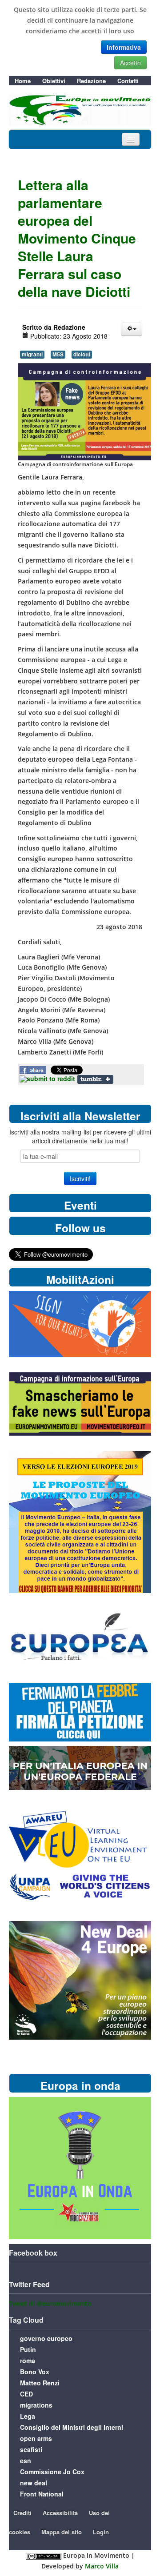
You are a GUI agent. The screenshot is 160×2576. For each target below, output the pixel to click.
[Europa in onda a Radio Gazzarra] (80, 2167)
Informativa (124, 47)
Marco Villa (102, 2566)
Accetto (130, 63)
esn (26, 2460)
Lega (28, 2416)
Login (101, 2532)
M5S (58, 354)
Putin (28, 2349)
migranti (32, 354)
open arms (36, 2438)
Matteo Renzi (40, 2383)
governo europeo (46, 2338)
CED (26, 2394)
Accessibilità (60, 2513)
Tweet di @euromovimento (50, 2303)
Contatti (128, 81)
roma (28, 2360)
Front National (42, 2494)
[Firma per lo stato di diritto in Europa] (80, 1324)
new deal (34, 2483)
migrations (36, 2405)
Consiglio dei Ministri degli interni (72, 2427)
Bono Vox (35, 2372)
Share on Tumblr (95, 1079)
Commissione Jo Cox (52, 2472)
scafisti (31, 2449)
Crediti (22, 2513)
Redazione (91, 81)
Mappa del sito (62, 2532)
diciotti (82, 354)
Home (23, 81)
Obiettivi (54, 81)
